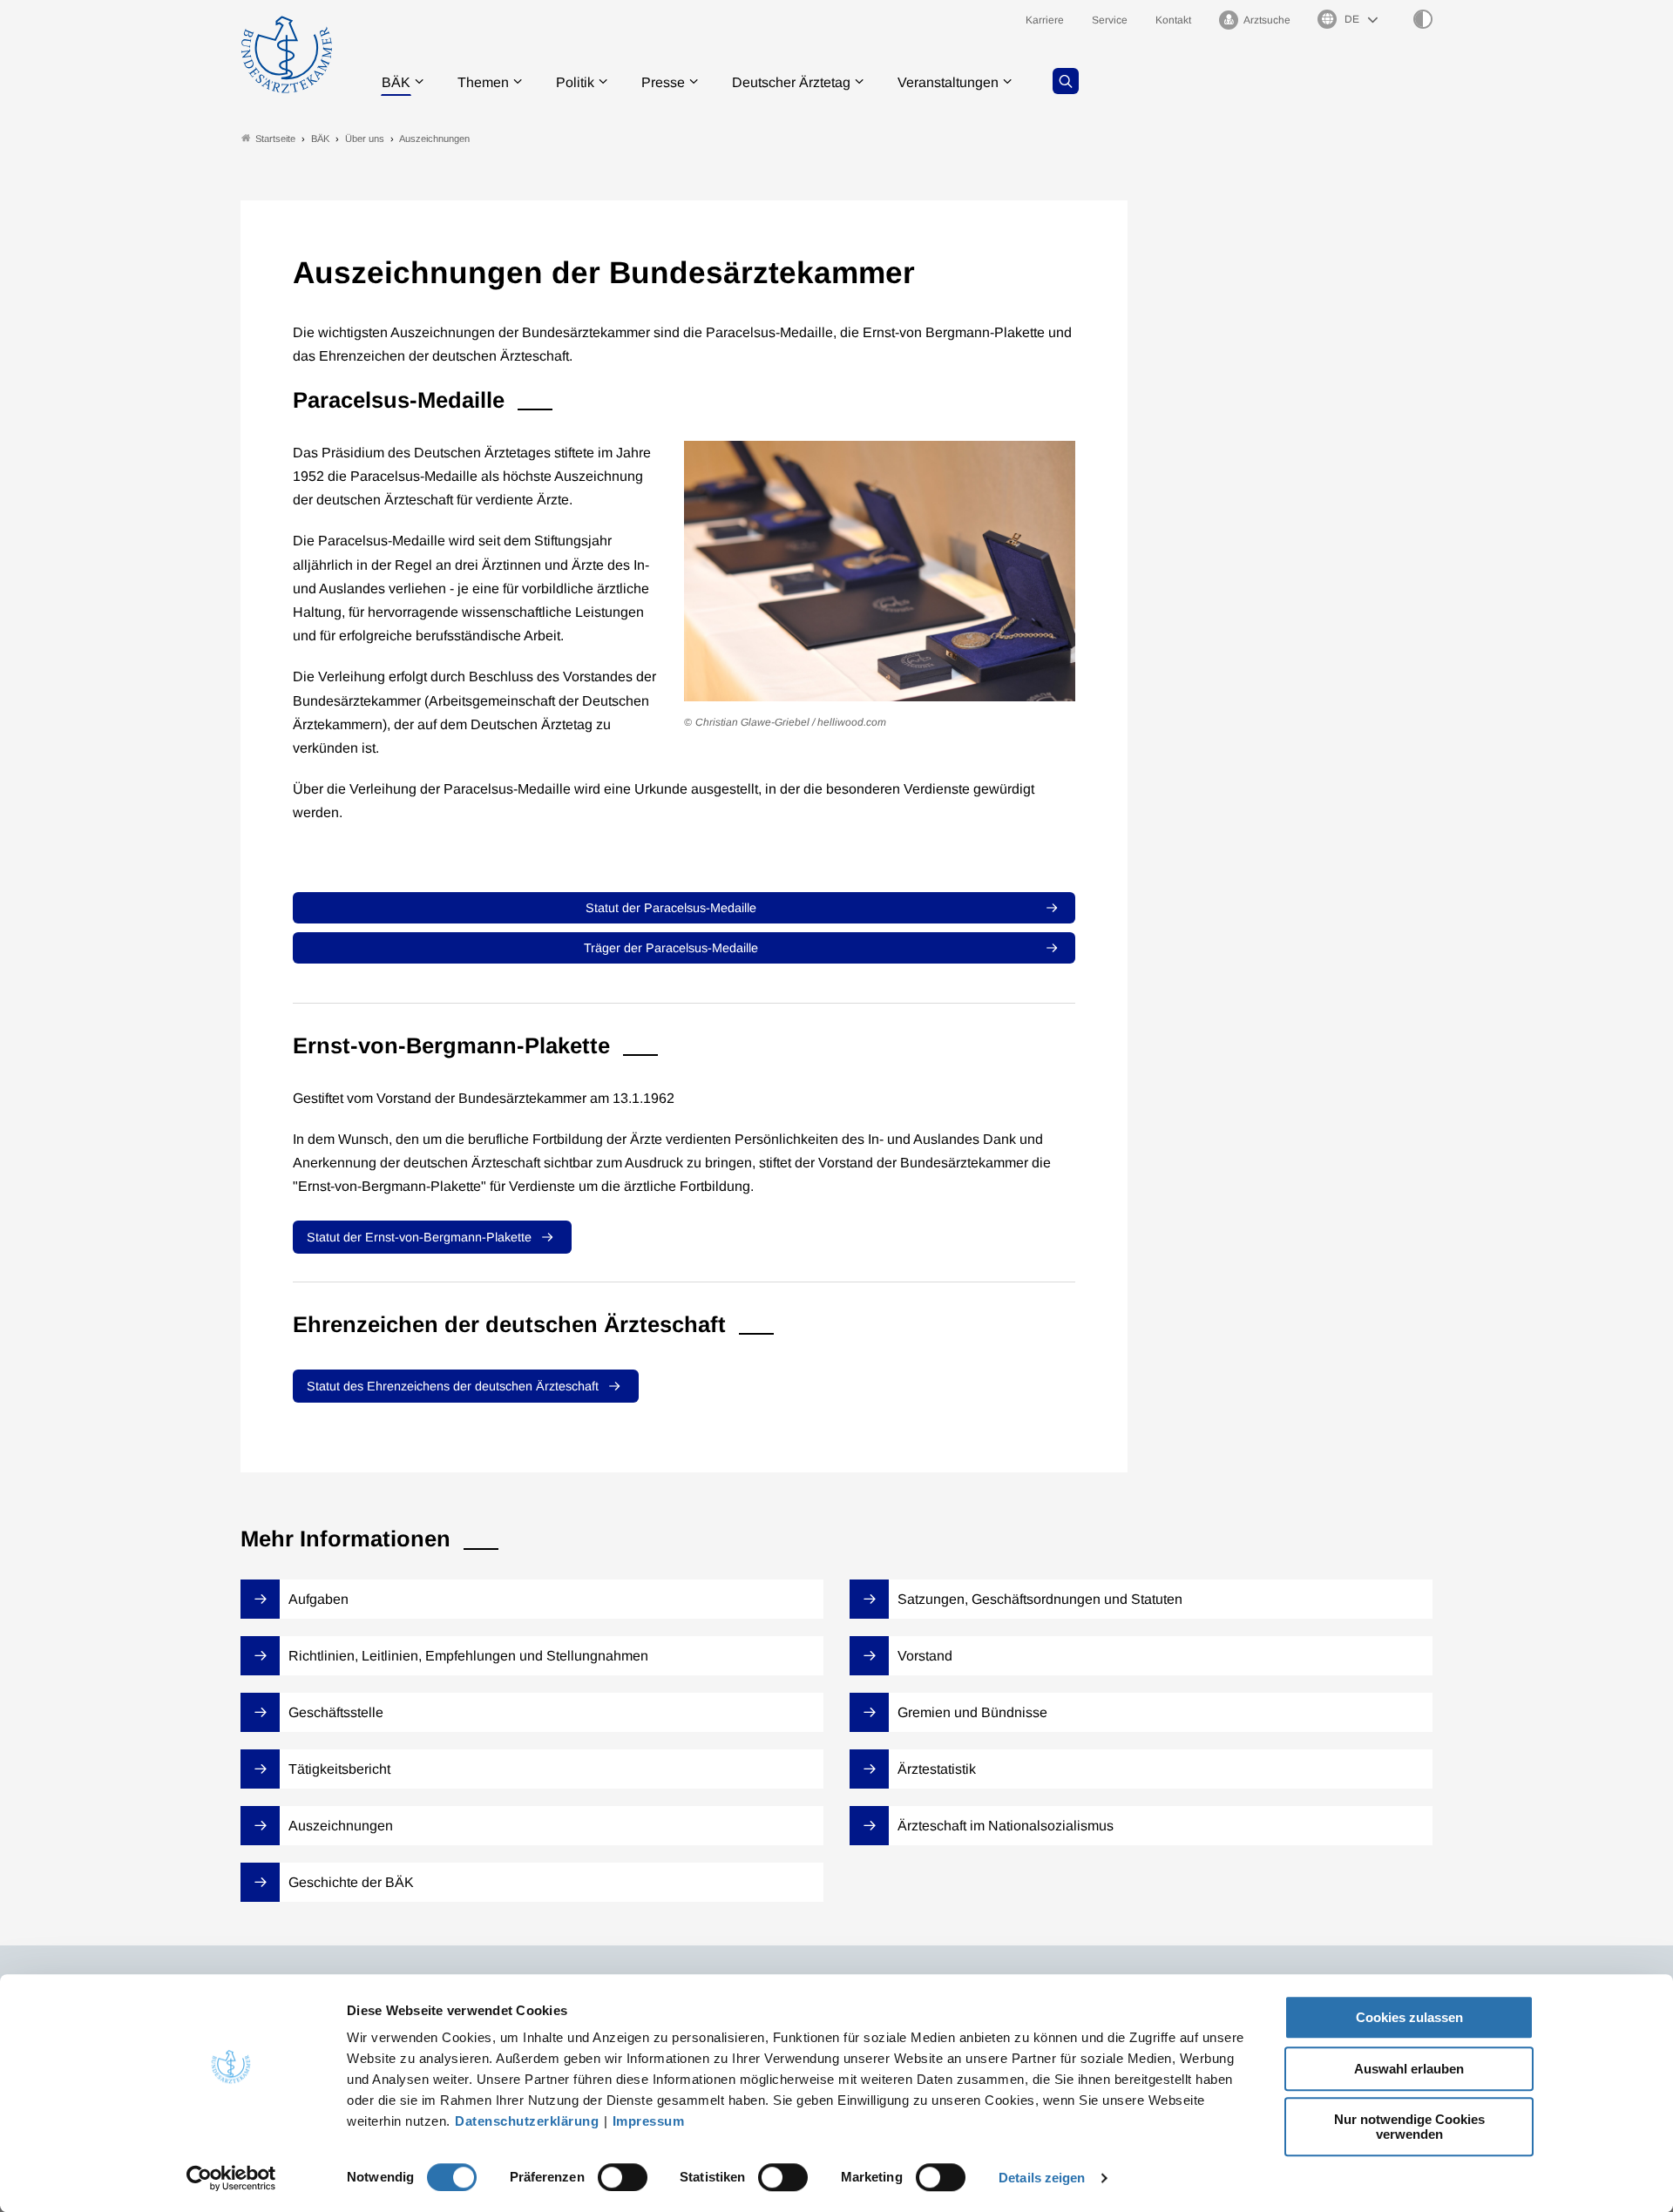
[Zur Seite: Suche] (1066, 81)
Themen (483, 82)
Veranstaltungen (948, 82)
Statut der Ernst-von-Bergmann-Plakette (419, 1237)
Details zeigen (1042, 2178)
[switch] (623, 2177)
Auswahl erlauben (1409, 2069)
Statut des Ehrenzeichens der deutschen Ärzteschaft (453, 1386)
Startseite (275, 139)
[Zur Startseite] (287, 54)
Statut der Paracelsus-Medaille (671, 908)
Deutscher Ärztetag (791, 82)
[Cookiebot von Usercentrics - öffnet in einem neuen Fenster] (231, 2178)
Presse (663, 82)
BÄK (396, 82)
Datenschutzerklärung (527, 2121)
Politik (575, 82)
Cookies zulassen (1409, 2017)
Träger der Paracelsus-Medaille (671, 948)
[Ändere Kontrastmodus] (1423, 19)
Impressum (649, 2121)
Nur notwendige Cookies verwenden (1409, 2127)
